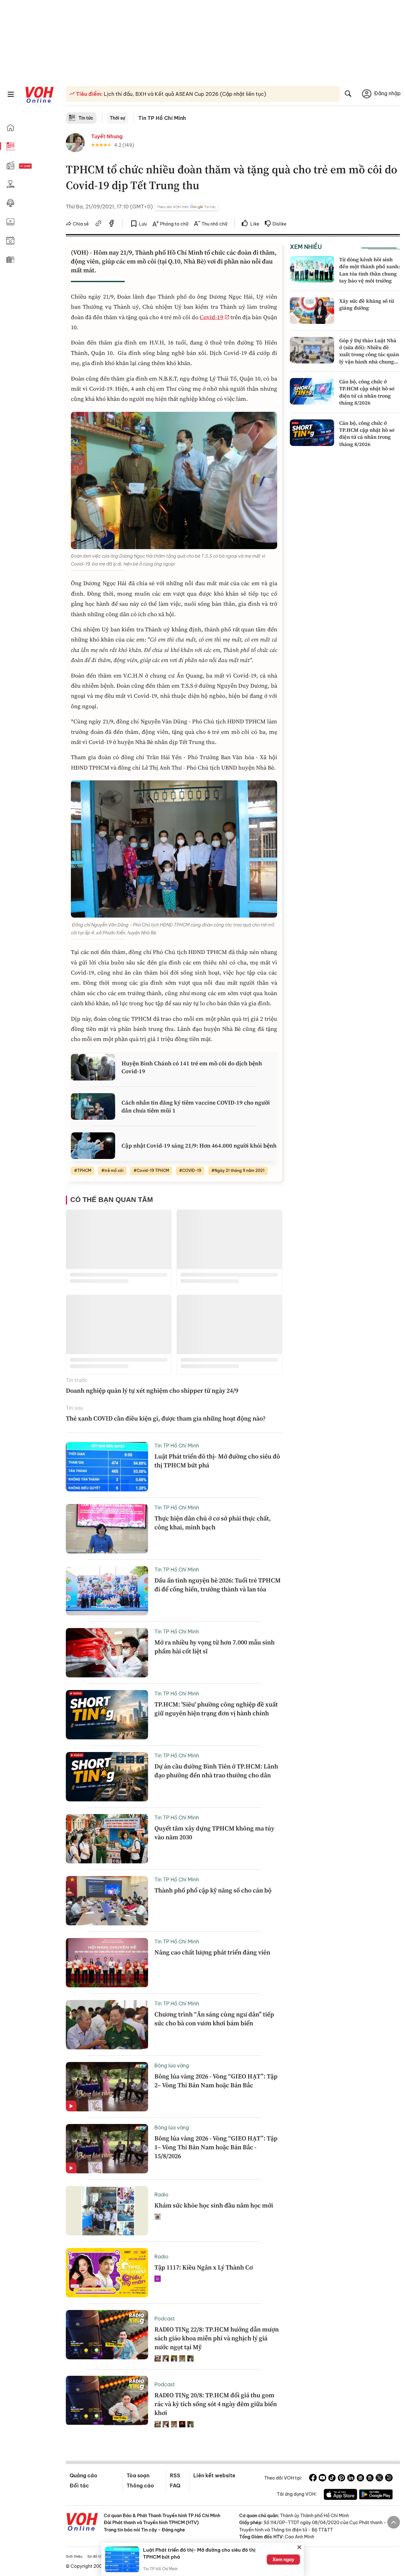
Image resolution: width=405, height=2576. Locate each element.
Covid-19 (212, 317)
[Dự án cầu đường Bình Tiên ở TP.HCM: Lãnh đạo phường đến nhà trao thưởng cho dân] (107, 1777)
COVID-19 (192, 1170)
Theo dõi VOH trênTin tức (186, 207)
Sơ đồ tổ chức (99, 2556)
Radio (161, 2195)
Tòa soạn (138, 2475)
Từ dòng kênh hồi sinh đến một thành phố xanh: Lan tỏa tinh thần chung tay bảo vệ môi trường (370, 270)
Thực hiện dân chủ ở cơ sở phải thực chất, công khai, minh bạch (213, 1523)
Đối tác (79, 2486)
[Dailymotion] (389, 2479)
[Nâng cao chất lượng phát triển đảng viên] (107, 1963)
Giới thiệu (74, 2556)
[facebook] (112, 224)
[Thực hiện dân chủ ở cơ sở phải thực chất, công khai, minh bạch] (107, 1529)
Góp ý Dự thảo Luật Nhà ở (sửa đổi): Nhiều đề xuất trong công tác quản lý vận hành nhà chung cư (369, 355)
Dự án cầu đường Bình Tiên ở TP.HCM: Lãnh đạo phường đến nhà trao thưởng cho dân (216, 1771)
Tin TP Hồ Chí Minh (162, 118)
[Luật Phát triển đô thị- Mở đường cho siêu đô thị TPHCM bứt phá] (107, 1467)
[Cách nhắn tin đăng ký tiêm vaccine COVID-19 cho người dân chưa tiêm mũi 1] (93, 1106)
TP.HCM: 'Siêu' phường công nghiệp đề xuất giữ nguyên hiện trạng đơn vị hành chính (216, 1709)
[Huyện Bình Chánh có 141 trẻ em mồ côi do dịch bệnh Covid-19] (93, 1067)
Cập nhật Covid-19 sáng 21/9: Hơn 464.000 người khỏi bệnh (199, 1146)
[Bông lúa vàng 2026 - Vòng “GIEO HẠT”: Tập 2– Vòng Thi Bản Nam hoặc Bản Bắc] (107, 2087)
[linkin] (351, 2479)
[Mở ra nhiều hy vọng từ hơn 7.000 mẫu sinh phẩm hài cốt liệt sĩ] (107, 1653)
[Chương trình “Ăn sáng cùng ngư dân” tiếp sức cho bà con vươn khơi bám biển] (107, 2025)
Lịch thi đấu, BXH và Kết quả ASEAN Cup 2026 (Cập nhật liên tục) (184, 94)
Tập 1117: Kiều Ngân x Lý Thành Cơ (204, 2267)
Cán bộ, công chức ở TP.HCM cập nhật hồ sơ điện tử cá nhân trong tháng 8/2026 (367, 392)
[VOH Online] (82, 2523)
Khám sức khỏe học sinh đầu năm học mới (214, 2205)
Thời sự (117, 118)
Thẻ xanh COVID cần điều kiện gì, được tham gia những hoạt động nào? (166, 1418)
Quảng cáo (83, 2475)
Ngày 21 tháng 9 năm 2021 (240, 1170)
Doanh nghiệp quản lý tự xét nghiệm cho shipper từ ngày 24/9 (152, 1390)
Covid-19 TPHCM (153, 1170)
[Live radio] (36, 166)
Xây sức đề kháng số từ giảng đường (367, 304)
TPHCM (84, 1170)
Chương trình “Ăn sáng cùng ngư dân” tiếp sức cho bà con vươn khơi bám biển (214, 2019)
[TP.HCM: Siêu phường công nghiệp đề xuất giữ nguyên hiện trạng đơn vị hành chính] (107, 1715)
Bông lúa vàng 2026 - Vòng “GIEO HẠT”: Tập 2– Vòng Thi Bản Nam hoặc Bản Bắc (216, 2081)
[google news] (360, 2479)
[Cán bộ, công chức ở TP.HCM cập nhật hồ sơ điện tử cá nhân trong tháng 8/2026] (312, 391)
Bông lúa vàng (172, 2065)
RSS (175, 2475)
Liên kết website (214, 2475)
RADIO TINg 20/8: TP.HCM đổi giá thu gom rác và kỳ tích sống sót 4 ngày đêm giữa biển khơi (216, 2404)
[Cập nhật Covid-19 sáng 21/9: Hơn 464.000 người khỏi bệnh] (93, 1146)
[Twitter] (379, 2479)
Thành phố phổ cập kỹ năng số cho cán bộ (213, 1890)
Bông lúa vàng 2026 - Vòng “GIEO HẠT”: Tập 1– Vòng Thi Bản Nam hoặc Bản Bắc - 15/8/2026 (216, 2147)
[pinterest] (341, 2479)
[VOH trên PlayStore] (376, 2495)
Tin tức (86, 118)
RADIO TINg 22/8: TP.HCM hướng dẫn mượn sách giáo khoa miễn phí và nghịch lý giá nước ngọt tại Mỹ (217, 2338)
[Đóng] (299, 2547)
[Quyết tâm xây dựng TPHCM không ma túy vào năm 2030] (107, 1839)
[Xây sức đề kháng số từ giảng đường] (312, 311)
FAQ (175, 2486)
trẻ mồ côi (114, 1170)
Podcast (165, 2319)
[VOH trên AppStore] (340, 2495)
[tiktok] (332, 2479)
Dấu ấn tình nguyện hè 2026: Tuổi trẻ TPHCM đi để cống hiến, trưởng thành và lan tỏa (218, 1585)
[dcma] (370, 2479)
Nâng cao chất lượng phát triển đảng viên (212, 1952)
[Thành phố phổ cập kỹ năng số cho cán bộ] (107, 1901)
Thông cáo (140, 2486)
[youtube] (322, 2479)
